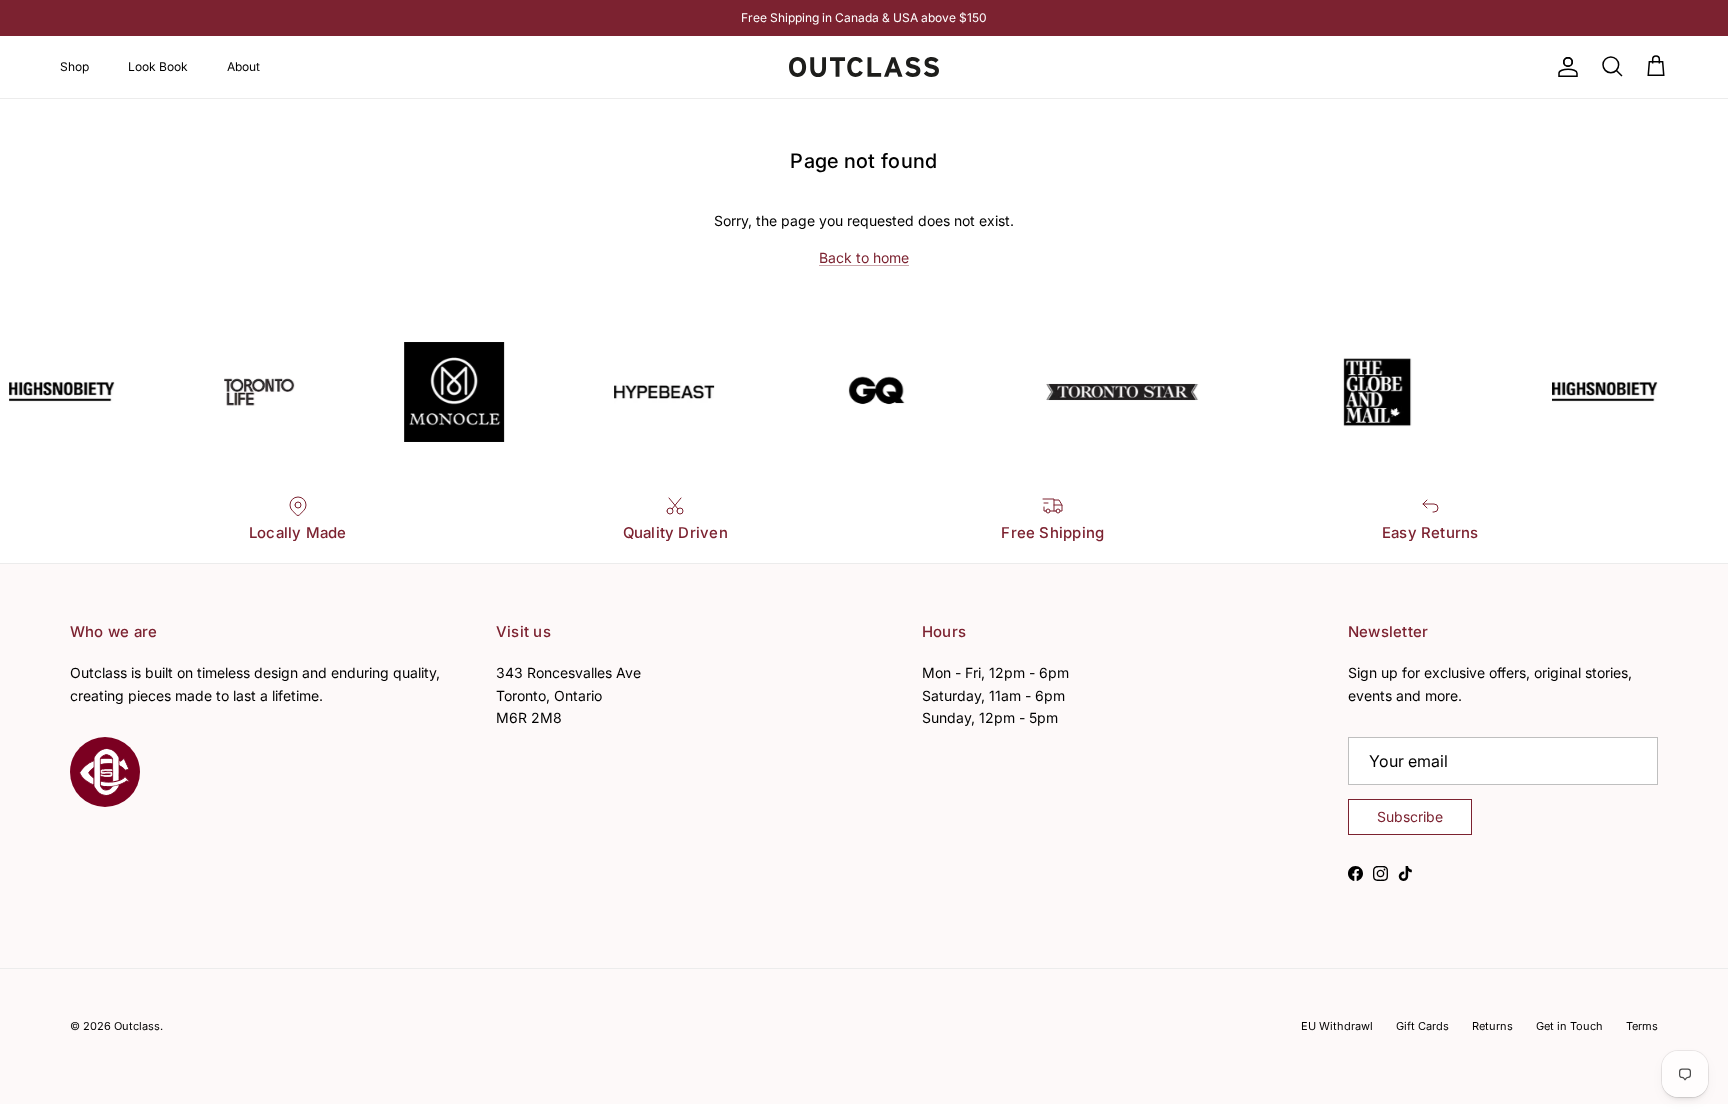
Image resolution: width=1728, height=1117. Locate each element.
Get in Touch (1569, 1026)
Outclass (137, 1026)
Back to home (864, 257)
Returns (1492, 1026)
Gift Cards (1422, 1026)
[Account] (1564, 67)
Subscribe (1410, 816)
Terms (1642, 1026)
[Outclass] (864, 67)
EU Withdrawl (1337, 1026)
